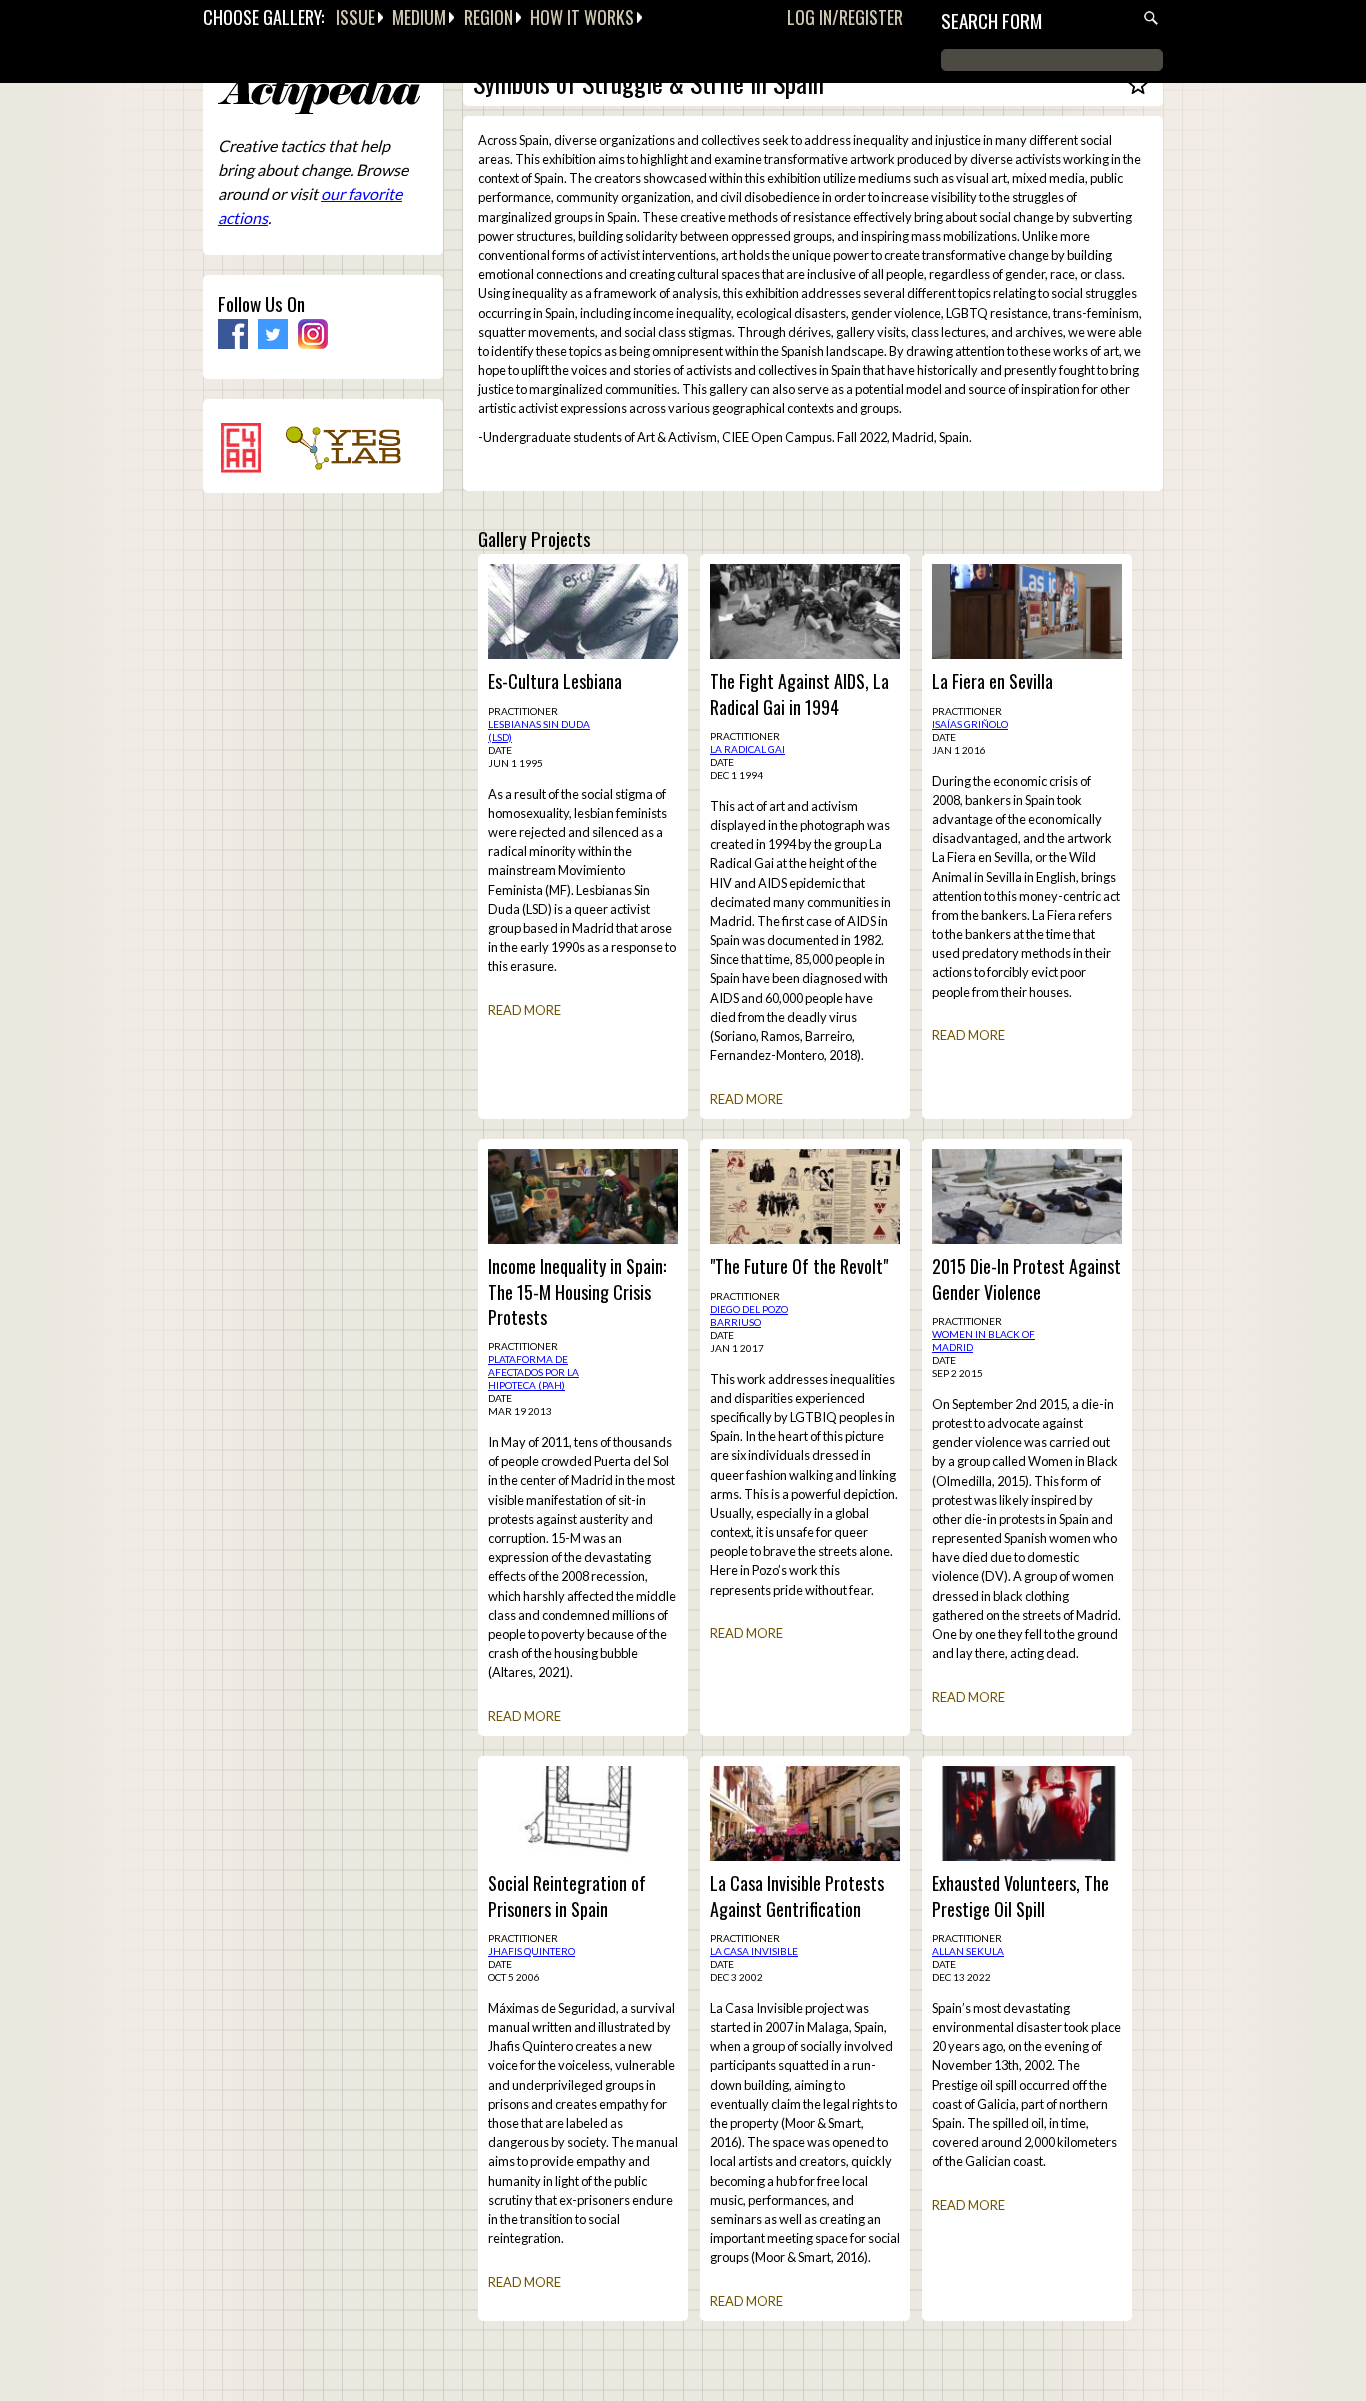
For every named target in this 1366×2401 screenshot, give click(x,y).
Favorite (1138, 93)
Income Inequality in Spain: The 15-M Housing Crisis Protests (577, 1291)
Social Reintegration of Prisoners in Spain (567, 1896)
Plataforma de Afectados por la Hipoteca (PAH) (533, 1372)
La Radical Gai (747, 749)
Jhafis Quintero (531, 1951)
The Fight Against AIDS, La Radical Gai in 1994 (799, 694)
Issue (355, 17)
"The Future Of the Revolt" (799, 1266)
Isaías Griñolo (970, 724)
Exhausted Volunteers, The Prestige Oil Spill (1020, 1896)
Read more (524, 1010)
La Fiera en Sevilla (992, 681)
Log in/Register (845, 17)
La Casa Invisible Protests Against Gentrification (797, 1896)
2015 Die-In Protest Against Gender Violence (1026, 1279)
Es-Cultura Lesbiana (555, 681)
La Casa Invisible (754, 1951)
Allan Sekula (968, 1951)
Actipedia (319, 94)
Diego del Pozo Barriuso (749, 1315)
